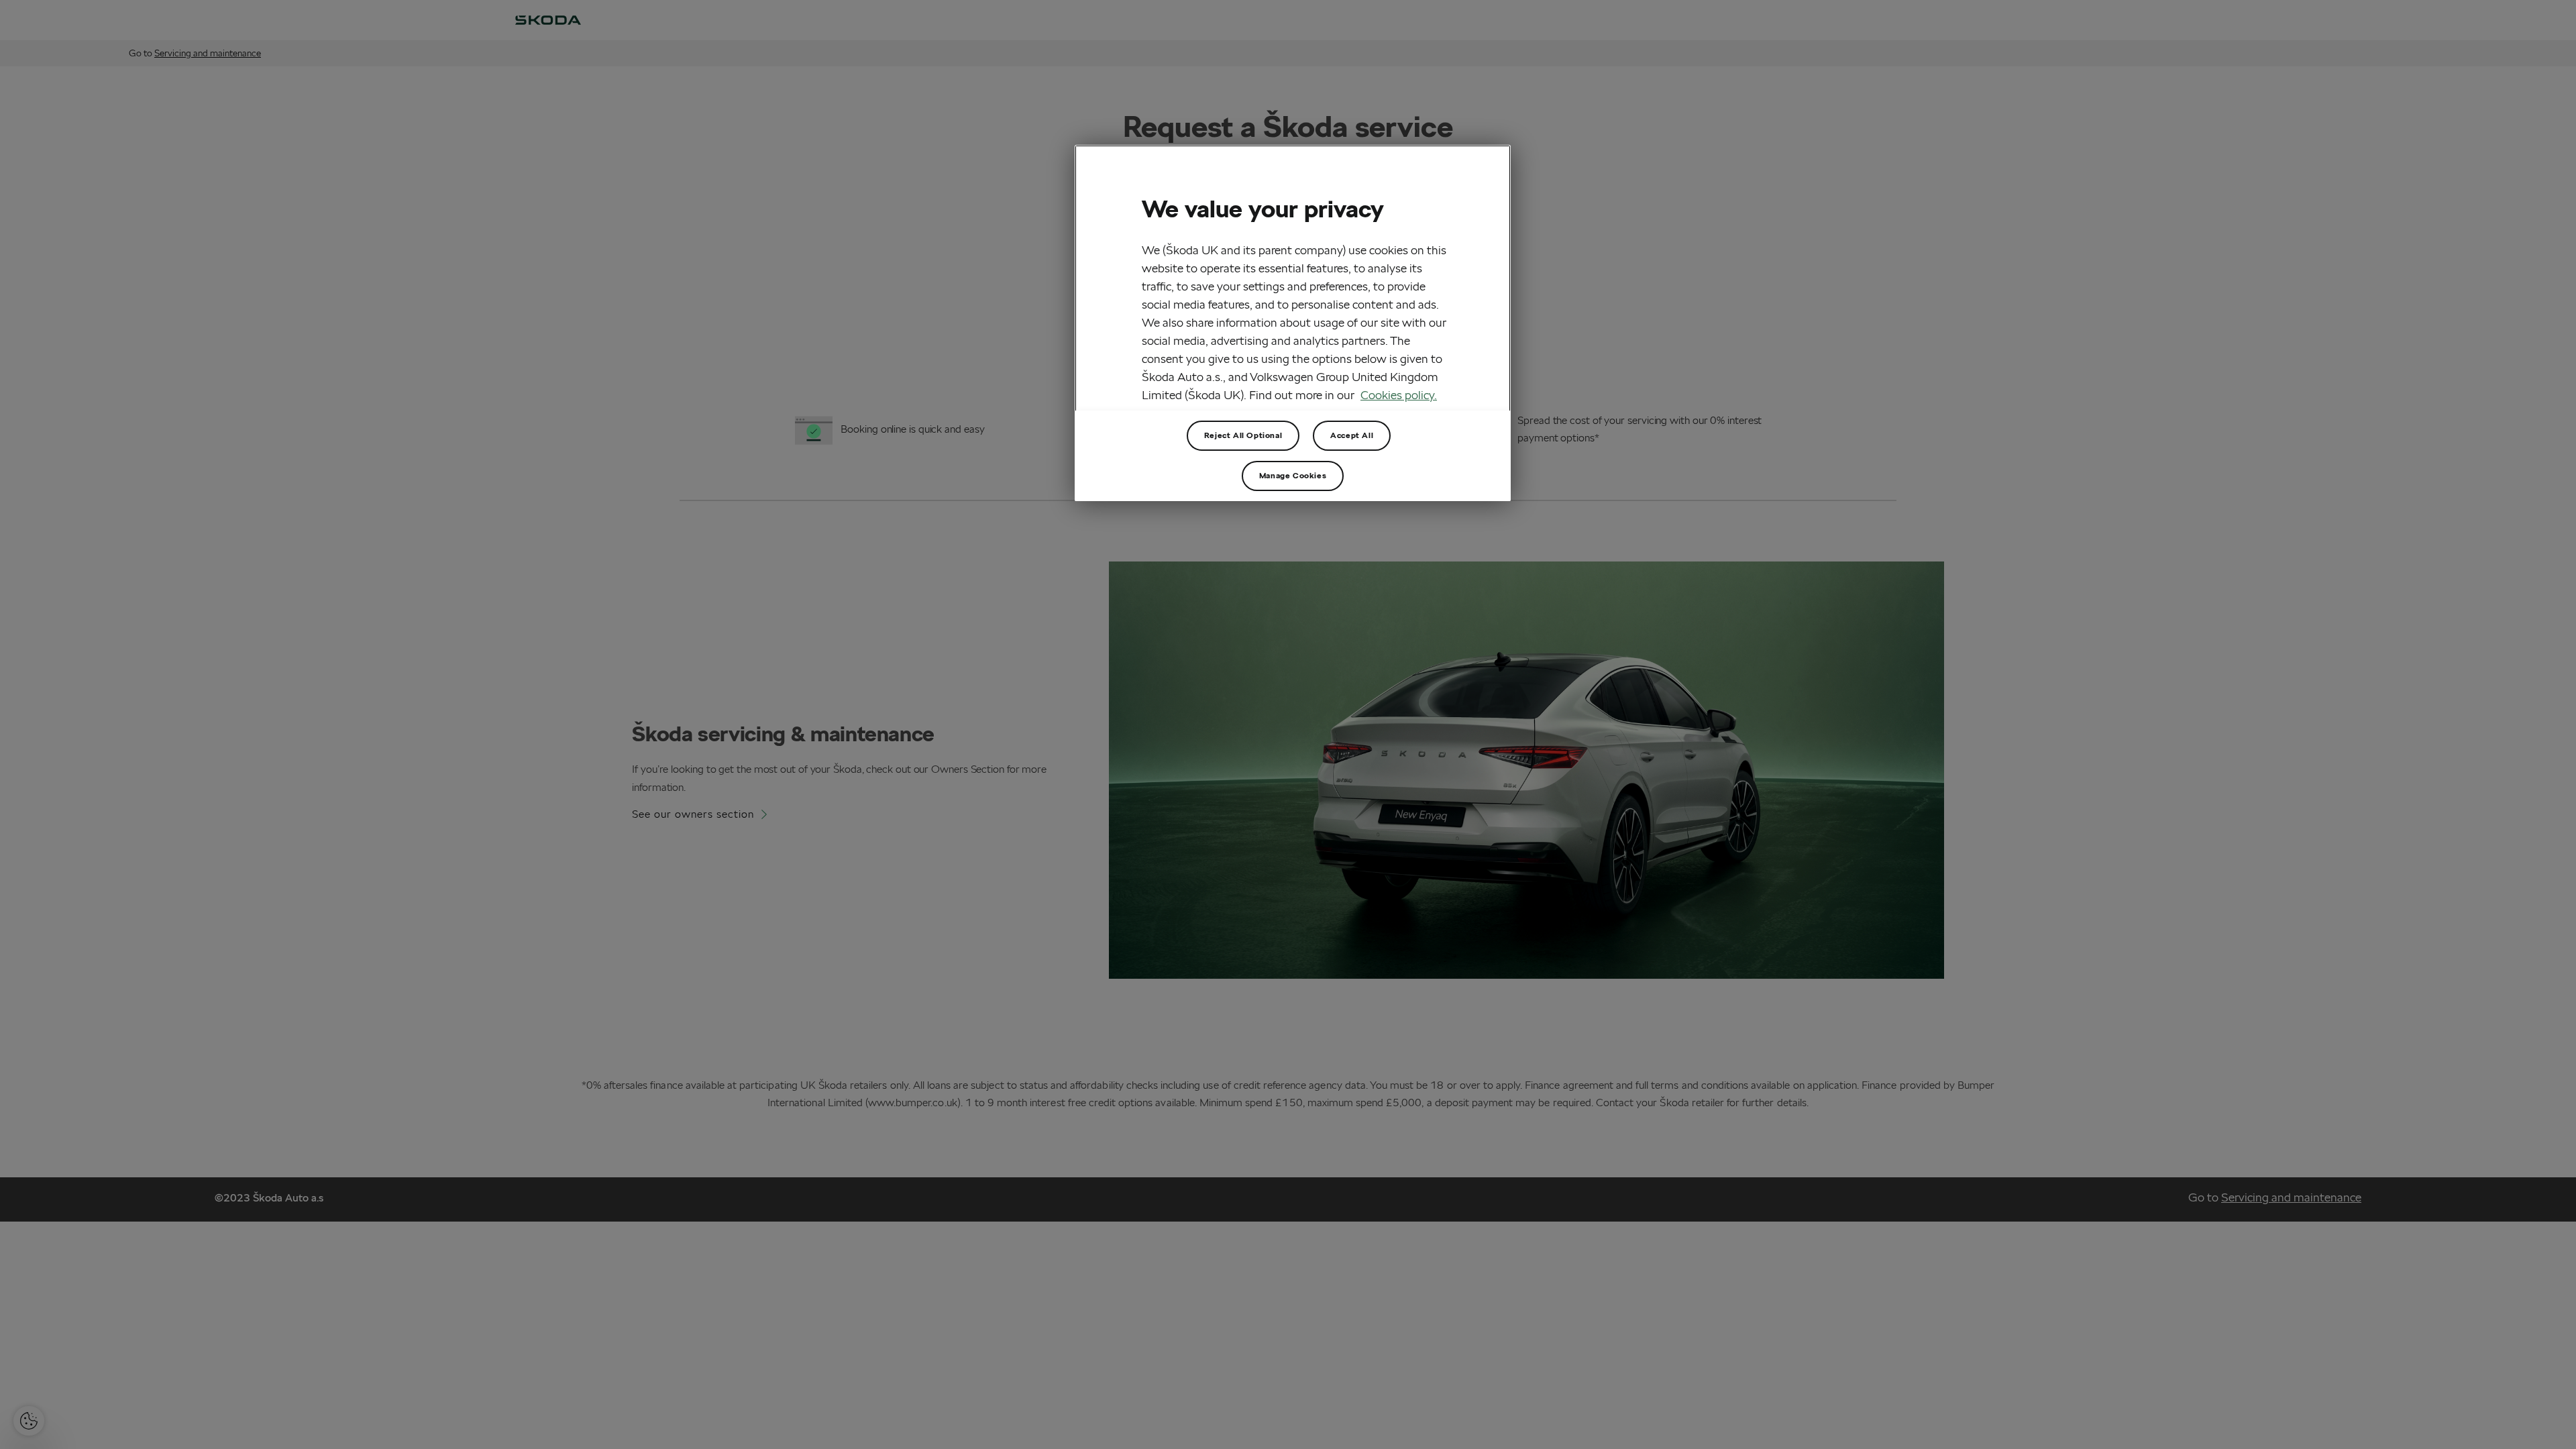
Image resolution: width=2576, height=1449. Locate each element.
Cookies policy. (1399, 395)
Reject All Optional (1243, 435)
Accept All (1352, 435)
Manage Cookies (1293, 475)
